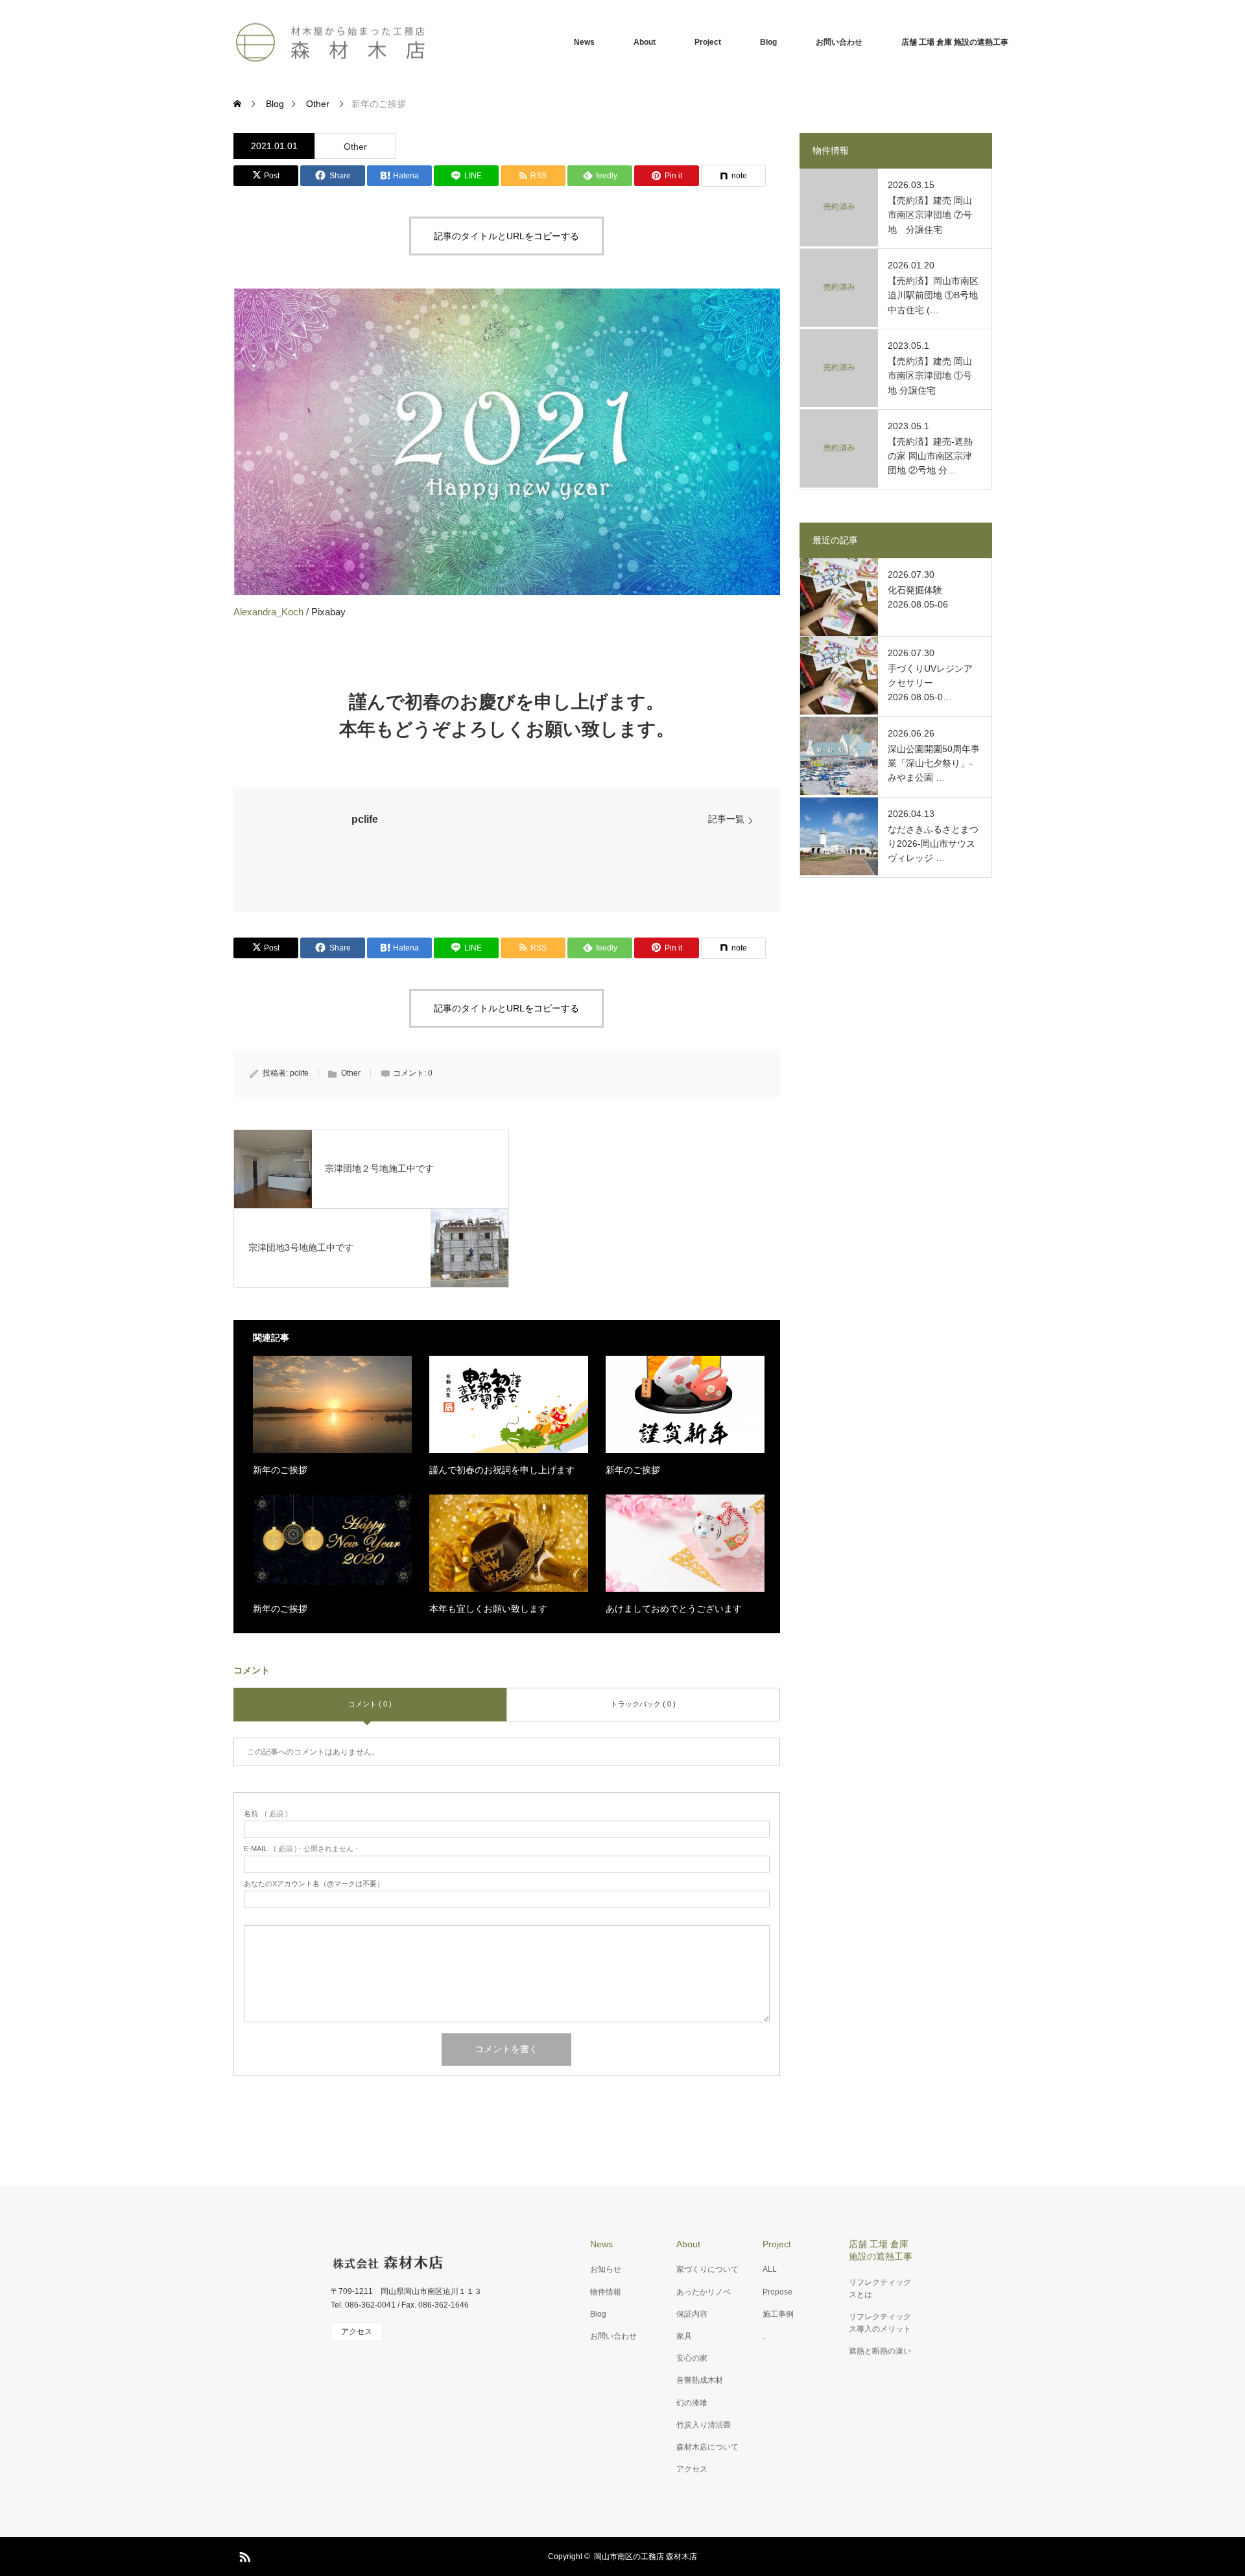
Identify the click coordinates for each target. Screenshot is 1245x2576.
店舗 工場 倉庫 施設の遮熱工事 (955, 42)
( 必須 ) (266, 1814)
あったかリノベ (704, 2292)
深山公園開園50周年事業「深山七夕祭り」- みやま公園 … (934, 763)
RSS (243, 2555)
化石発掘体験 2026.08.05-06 (918, 597)
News (584, 42)
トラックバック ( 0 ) (643, 1704)
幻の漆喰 (692, 2403)
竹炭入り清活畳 (704, 2425)
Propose (777, 2292)
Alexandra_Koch (268, 612)
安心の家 (692, 2358)
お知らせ (606, 2269)
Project (708, 42)
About (645, 42)
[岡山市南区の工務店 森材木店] (331, 42)
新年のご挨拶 (280, 1470)
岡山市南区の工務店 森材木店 (646, 2557)
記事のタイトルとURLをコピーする (506, 236)
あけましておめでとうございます (674, 1609)
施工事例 (778, 2314)
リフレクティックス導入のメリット (880, 2323)
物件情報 (606, 2292)
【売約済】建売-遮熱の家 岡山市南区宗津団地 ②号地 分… (930, 456)
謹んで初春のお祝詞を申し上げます (502, 1470)
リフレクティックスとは (880, 2288)
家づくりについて (707, 2269)
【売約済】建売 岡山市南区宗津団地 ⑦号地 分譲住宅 (930, 215)
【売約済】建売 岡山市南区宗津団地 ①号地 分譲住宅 (930, 376)
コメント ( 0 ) (370, 1704)
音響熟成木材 (700, 2380)
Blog (768, 42)
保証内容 (692, 2314)
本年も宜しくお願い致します (488, 1609)
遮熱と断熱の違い (880, 2351)
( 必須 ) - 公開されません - (301, 1849)
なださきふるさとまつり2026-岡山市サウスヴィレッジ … (933, 844)
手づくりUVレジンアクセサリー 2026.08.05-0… (930, 683)
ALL (770, 2269)
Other (355, 147)
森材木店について (707, 2447)
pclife (365, 819)
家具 (684, 2336)
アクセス (692, 2469)
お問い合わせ (839, 42)
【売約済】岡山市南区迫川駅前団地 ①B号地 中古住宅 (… (933, 295)
